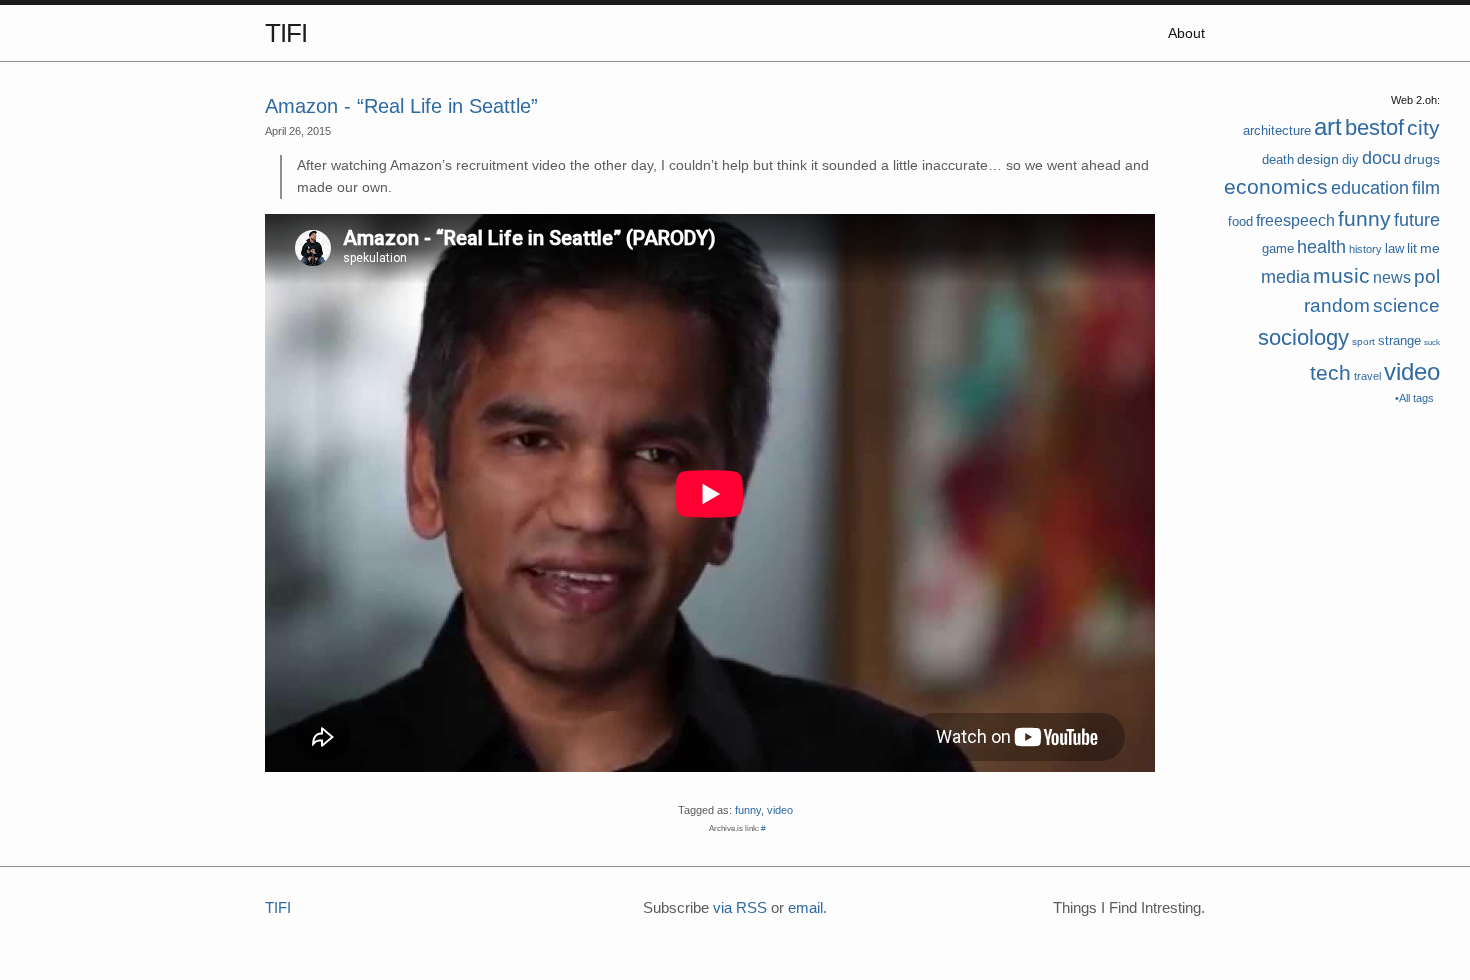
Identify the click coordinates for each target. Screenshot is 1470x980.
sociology (1303, 337)
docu (1381, 158)
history (1365, 249)
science (1406, 305)
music (1341, 275)
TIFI (286, 33)
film (1426, 188)
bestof (1374, 127)
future (1417, 220)
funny (1364, 218)
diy (1350, 159)
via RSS (740, 907)
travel (1367, 376)
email (805, 907)
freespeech (1295, 220)
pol (1427, 276)
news (1392, 277)
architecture (1277, 130)
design (1318, 159)
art (1328, 126)
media (1285, 277)
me (1430, 248)
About (1186, 33)
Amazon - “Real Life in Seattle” (401, 106)
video (1412, 371)
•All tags (1414, 398)
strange (1399, 340)
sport (1363, 341)
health (1321, 247)
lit (1412, 248)
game (1278, 248)
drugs (1422, 159)
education (1370, 188)
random (1337, 305)
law (1394, 248)
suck (1432, 342)
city (1423, 127)
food (1240, 221)
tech (1330, 372)
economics (1276, 186)
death (1278, 159)
